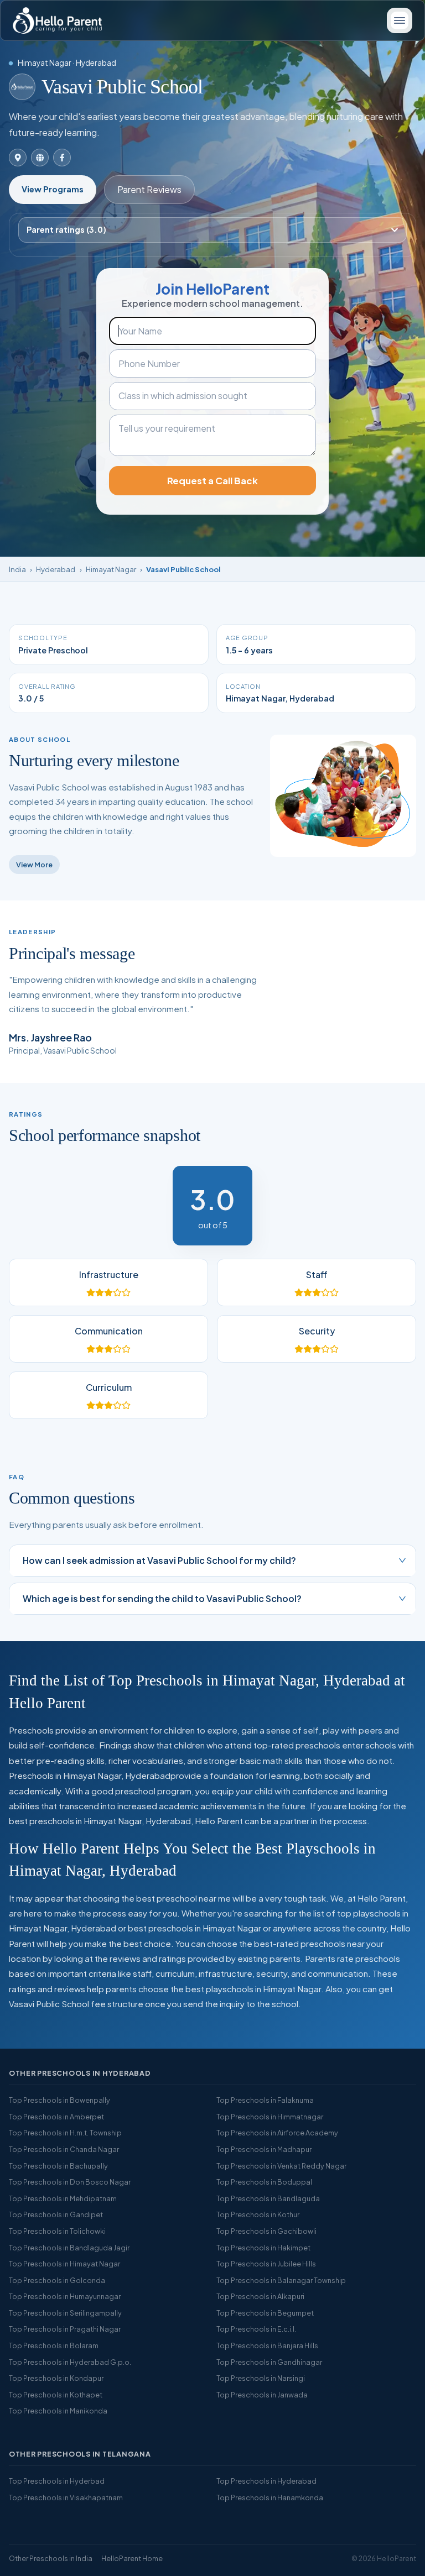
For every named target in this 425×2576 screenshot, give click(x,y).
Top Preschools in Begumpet (265, 2313)
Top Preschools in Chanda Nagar (64, 2149)
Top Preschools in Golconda (57, 2280)
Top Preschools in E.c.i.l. (256, 2329)
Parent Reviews (149, 189)
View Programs (53, 189)
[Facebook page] (62, 158)
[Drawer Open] (400, 20)
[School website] (40, 158)
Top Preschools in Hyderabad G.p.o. (70, 2362)
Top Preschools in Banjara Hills (267, 2345)
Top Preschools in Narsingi (261, 2378)
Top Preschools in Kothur (258, 2214)
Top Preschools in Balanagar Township (281, 2280)
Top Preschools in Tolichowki (57, 2231)
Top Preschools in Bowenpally (59, 2100)
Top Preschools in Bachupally (58, 2166)
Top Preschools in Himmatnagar (270, 2117)
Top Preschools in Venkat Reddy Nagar (281, 2166)
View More (34, 865)
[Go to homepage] (57, 20)
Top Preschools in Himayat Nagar (64, 2264)
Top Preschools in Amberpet (56, 2117)
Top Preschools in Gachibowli (266, 2231)
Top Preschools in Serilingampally (65, 2313)
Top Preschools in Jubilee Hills (266, 2264)
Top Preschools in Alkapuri (260, 2296)
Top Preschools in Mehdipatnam (63, 2198)
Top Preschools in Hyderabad (266, 2481)
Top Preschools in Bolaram (54, 2345)
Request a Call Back (212, 481)
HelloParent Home (132, 2558)
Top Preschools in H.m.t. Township (65, 2133)
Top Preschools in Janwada (262, 2395)
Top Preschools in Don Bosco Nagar (70, 2182)
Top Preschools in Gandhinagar (269, 2362)
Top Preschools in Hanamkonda (270, 2498)
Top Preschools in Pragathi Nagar (65, 2329)
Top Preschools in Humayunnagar (65, 2296)
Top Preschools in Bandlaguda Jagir (69, 2248)
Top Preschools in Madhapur (264, 2149)
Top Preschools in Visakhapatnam (66, 2498)
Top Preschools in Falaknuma (265, 2100)
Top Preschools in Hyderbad (57, 2481)
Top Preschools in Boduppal (264, 2182)
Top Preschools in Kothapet (56, 2395)
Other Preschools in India (51, 2558)
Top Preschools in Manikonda (58, 2411)
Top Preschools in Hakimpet (263, 2248)
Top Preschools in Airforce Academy (277, 2133)
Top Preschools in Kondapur (56, 2378)
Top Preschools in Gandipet (56, 2214)
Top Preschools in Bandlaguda (268, 2198)
